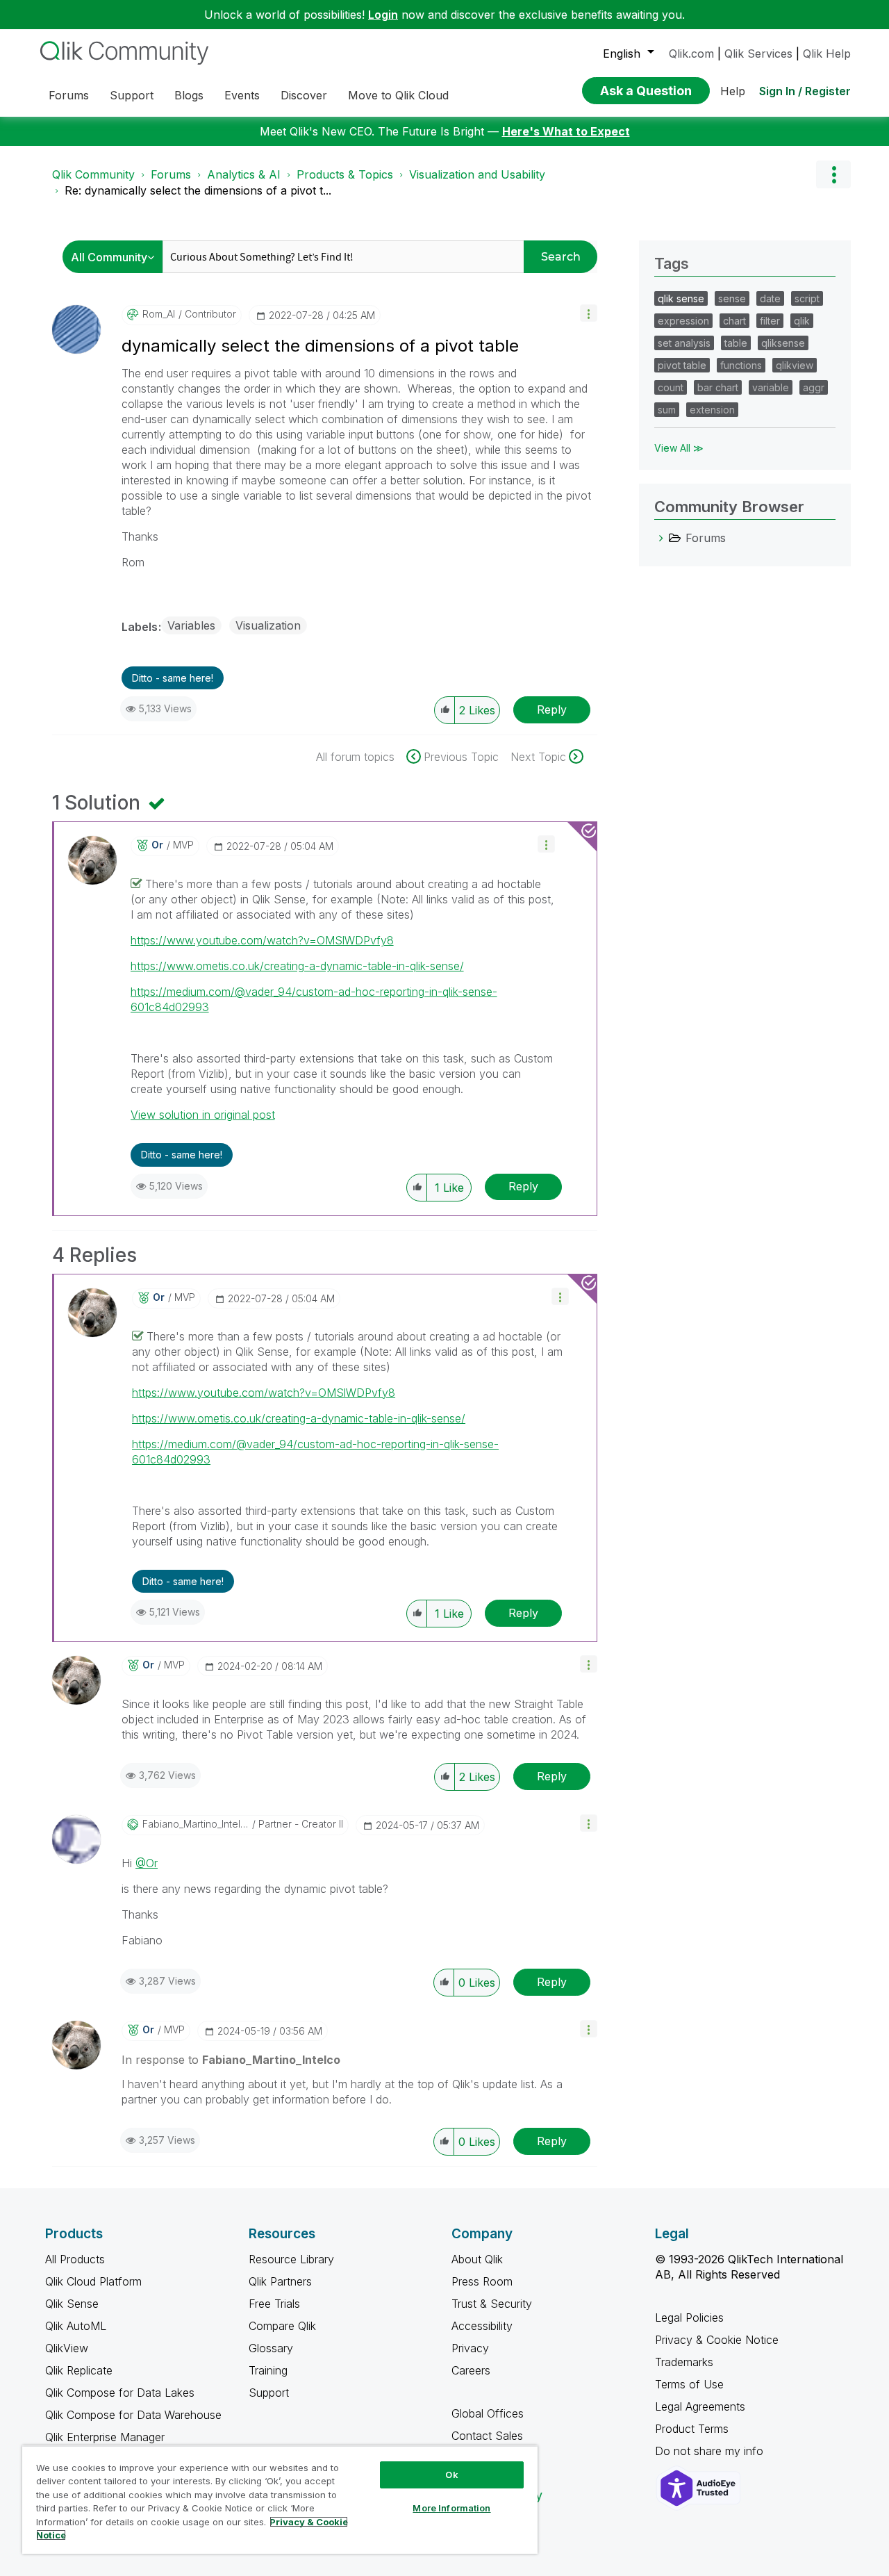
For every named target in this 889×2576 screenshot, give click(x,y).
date (770, 298)
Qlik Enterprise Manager (105, 2437)
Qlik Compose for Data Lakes (120, 2393)
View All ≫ (679, 448)
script (807, 298)
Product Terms (692, 2429)
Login (383, 15)
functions (741, 365)
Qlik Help (827, 54)
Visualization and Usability (477, 174)
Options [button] (833, 174)
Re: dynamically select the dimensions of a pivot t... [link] (198, 190)
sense (732, 298)
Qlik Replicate (79, 2370)
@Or (147, 1863)
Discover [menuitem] (304, 95)
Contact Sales (487, 2436)
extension (712, 410)
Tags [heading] (672, 263)
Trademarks (684, 2362)
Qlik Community (93, 174)
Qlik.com (691, 54)
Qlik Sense (72, 2304)
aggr (814, 387)
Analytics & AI (244, 174)
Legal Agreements (700, 2406)
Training (268, 2370)
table (736, 343)
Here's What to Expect (566, 131)
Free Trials (274, 2304)
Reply (552, 709)
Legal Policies (689, 2317)
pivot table (682, 365)
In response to (231, 2060)
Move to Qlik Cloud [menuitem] (398, 95)
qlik (802, 321)
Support (269, 2393)
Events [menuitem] (242, 95)
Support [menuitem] (132, 95)
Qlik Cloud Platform (93, 2281)
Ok (451, 2475)
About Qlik (477, 2259)
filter (770, 321)
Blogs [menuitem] (189, 95)
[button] (589, 313)
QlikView (67, 2348)
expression (683, 321)
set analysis (684, 343)
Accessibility (482, 2326)
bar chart (718, 387)
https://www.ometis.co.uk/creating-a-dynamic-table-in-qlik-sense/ (297, 966)
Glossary (271, 2348)
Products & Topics (345, 174)
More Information (451, 2508)
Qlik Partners (280, 2281)
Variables (191, 625)
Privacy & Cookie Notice (717, 2340)
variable (771, 387)
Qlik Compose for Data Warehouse (133, 2415)
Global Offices (488, 2413)
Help (733, 91)
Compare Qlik (282, 2326)
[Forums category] (661, 538)
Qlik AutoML (76, 2326)
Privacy (470, 2348)
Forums (171, 174)
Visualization (268, 625)
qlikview (795, 365)
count (671, 387)
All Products (75, 2259)
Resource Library (291, 2259)
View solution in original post (203, 1115)
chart (734, 321)
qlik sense (681, 298)
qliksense (783, 343)
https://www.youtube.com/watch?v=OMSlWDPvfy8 (262, 940)
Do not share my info (711, 2451)
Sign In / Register (805, 91)
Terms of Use (689, 2384)
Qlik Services (758, 54)
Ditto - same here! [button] (173, 678)
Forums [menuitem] (69, 95)
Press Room (482, 2281)
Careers (471, 2370)
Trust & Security (492, 2304)
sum (667, 410)
